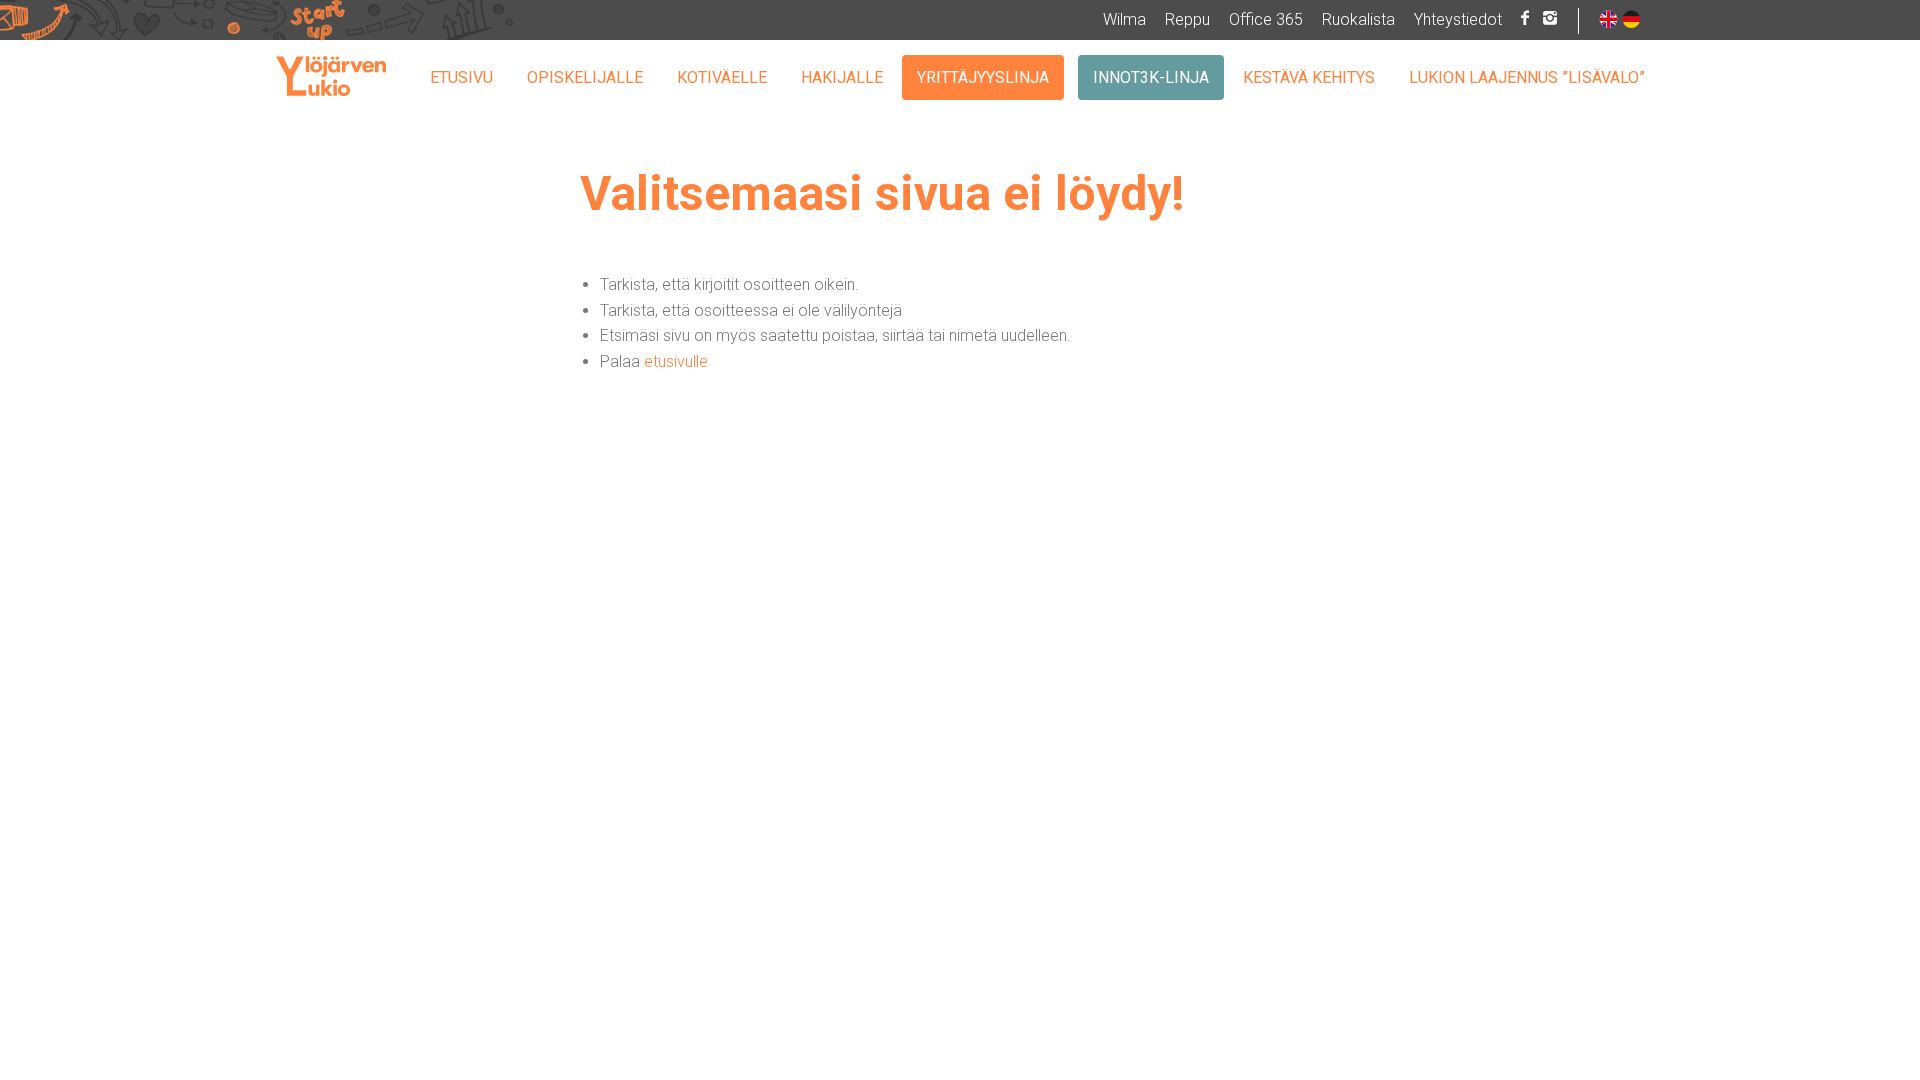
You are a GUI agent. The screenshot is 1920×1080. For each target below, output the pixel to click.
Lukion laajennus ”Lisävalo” (1527, 77)
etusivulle (676, 361)
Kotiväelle (722, 77)
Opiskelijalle (585, 77)
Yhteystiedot (1458, 19)
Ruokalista (1358, 19)
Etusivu (461, 77)
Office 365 (1266, 19)
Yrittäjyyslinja (983, 77)
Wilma (1124, 19)
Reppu (1187, 19)
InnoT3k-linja (1151, 77)
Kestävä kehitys (1309, 77)
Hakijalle (842, 77)
